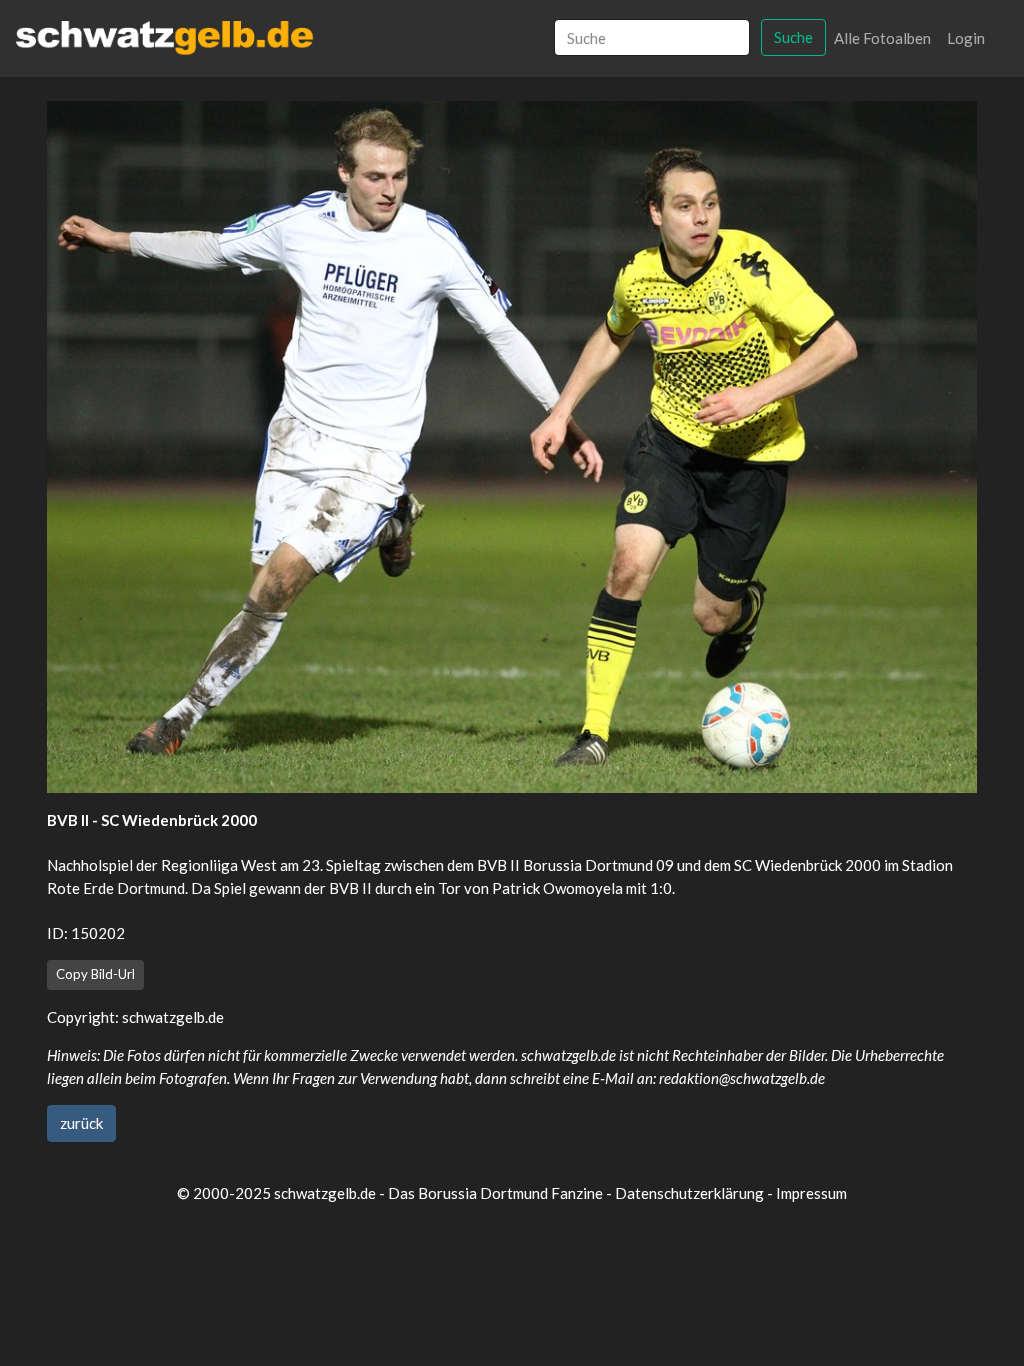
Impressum (811, 1193)
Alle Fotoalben (882, 38)
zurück (81, 1123)
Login (966, 38)
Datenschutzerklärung (689, 1193)
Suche (793, 37)
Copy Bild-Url (95, 974)
